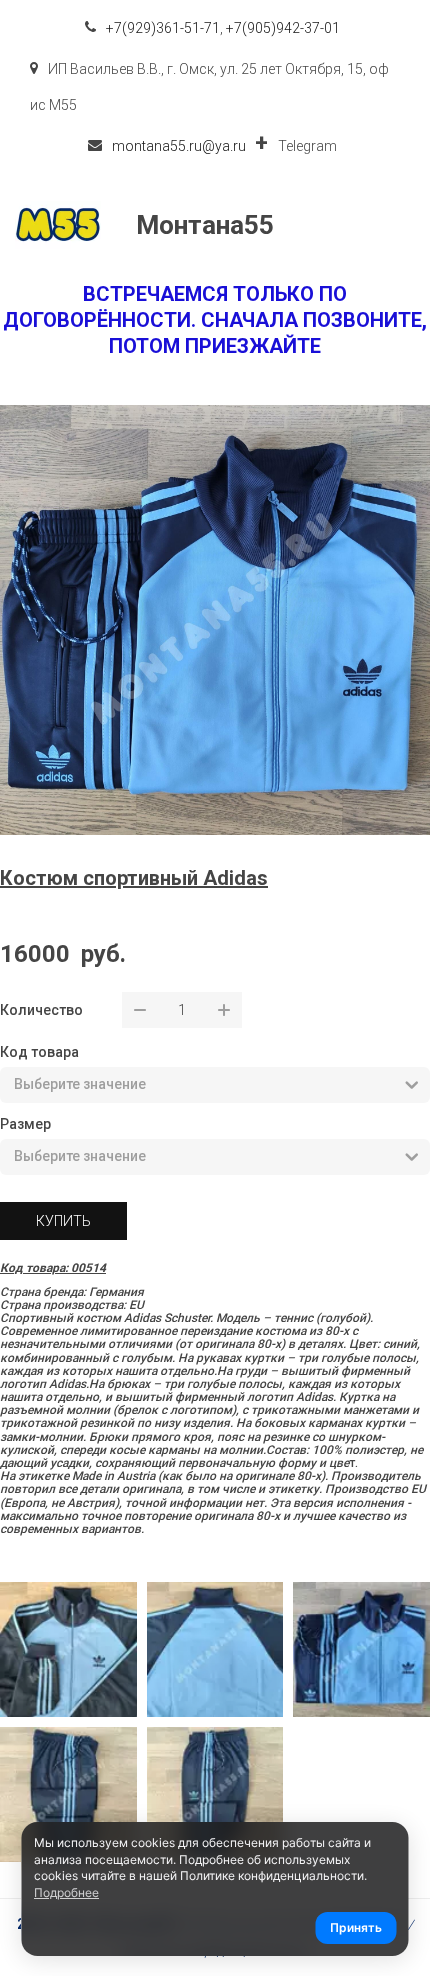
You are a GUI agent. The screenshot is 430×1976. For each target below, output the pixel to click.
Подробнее (66, 1892)
